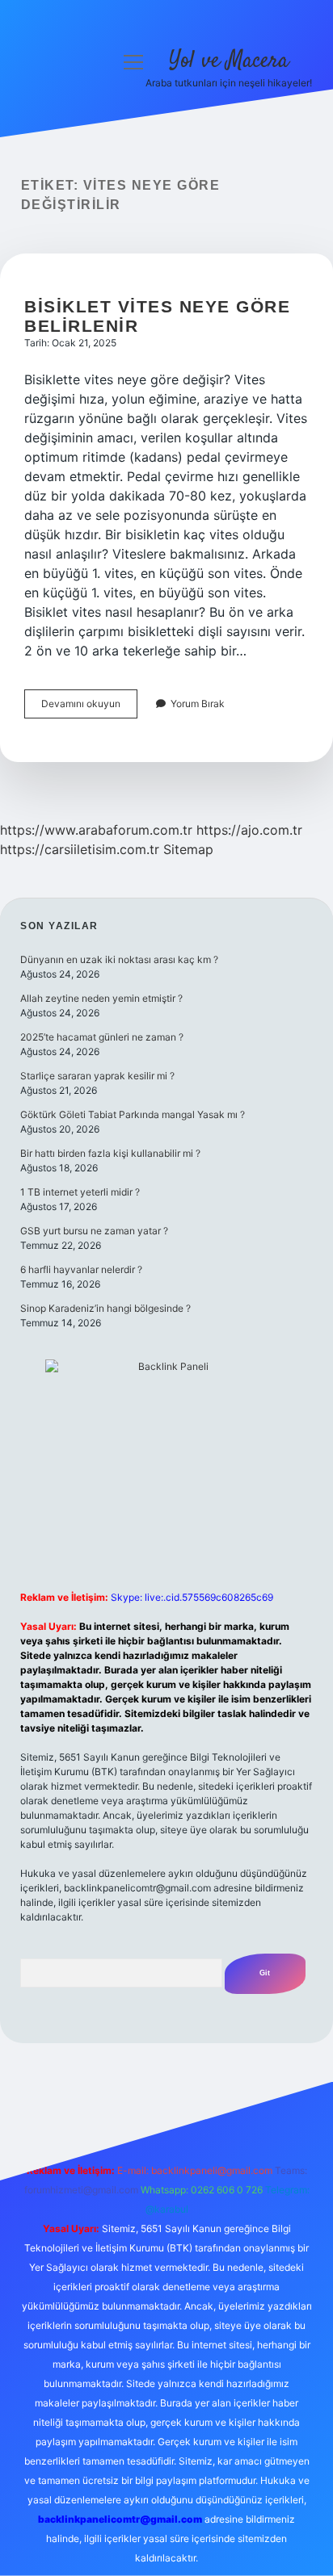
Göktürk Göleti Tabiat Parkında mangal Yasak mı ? (133, 1114)
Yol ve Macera (229, 61)
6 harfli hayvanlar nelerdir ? (81, 1269)
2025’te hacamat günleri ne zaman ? (102, 1037)
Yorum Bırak (198, 704)
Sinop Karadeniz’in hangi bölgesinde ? (105, 1308)
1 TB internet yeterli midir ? (80, 1192)
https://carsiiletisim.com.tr (80, 849)
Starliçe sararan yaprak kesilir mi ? (97, 1076)
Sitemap (188, 849)
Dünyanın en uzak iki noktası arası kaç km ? (119, 959)
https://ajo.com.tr (249, 830)
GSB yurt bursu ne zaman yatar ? (94, 1231)
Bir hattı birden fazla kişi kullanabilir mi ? (110, 1153)
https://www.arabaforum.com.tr (96, 830)
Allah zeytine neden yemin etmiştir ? (101, 998)
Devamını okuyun (89, 708)
